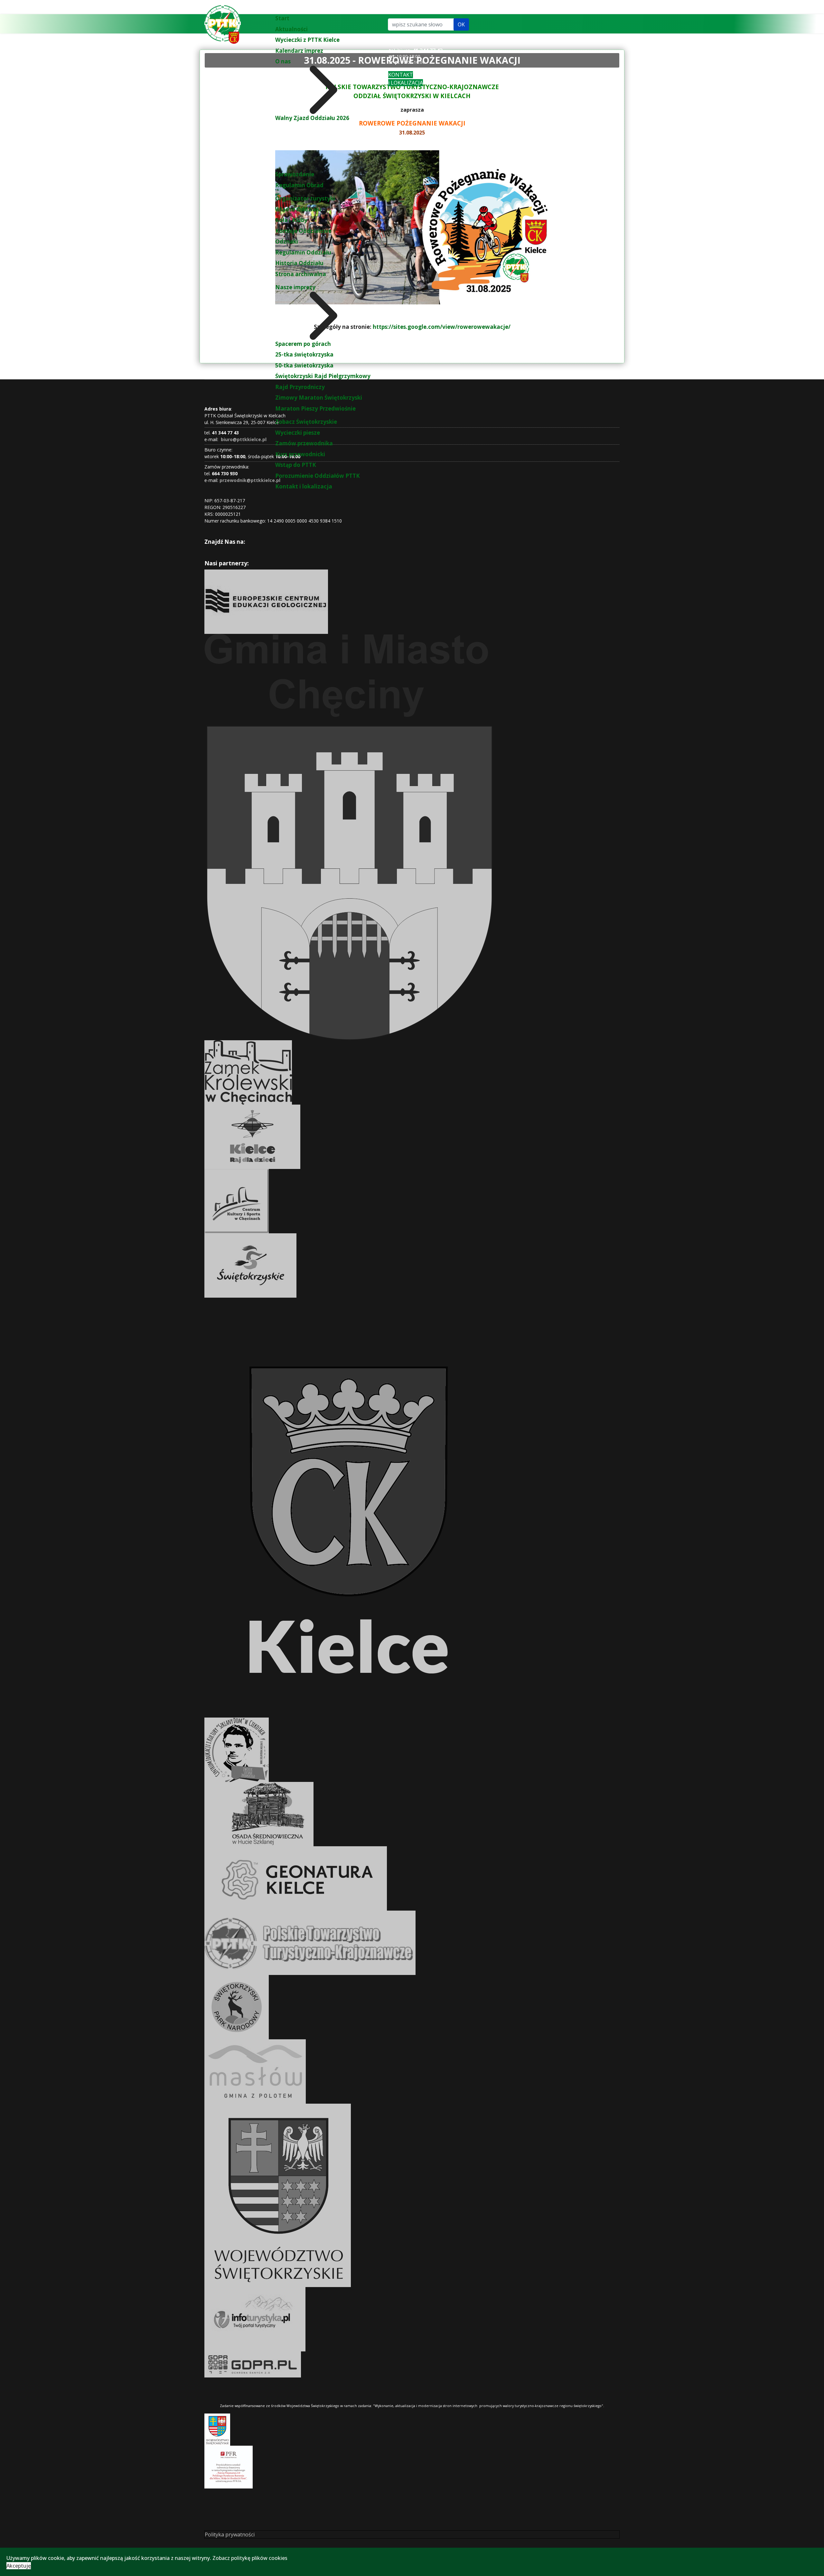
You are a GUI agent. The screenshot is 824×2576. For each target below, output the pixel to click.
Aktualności (291, 29)
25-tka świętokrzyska (304, 354)
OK (461, 24)
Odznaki (287, 241)
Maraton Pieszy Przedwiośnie (315, 408)
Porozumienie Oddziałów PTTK (318, 476)
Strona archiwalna (301, 274)
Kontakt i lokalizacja (304, 486)
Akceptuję (19, 2566)
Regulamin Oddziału (303, 252)
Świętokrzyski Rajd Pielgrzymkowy (323, 376)
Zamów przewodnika (304, 443)
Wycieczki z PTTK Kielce (307, 40)
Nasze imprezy (295, 287)
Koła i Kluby (291, 220)
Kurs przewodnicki (300, 454)
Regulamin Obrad (299, 185)
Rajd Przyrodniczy (300, 387)
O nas (283, 61)
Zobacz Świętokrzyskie (306, 422)
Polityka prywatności (230, 2534)
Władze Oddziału (298, 209)
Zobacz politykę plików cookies (250, 2558)
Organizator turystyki (305, 198)
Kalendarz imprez (299, 51)
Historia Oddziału (299, 263)
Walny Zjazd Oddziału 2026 (312, 118)
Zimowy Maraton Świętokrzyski (319, 398)
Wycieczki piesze (298, 433)
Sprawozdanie (295, 174)
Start (282, 18)
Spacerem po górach (303, 344)
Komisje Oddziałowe (303, 231)
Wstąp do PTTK (296, 465)
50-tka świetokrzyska (304, 365)
